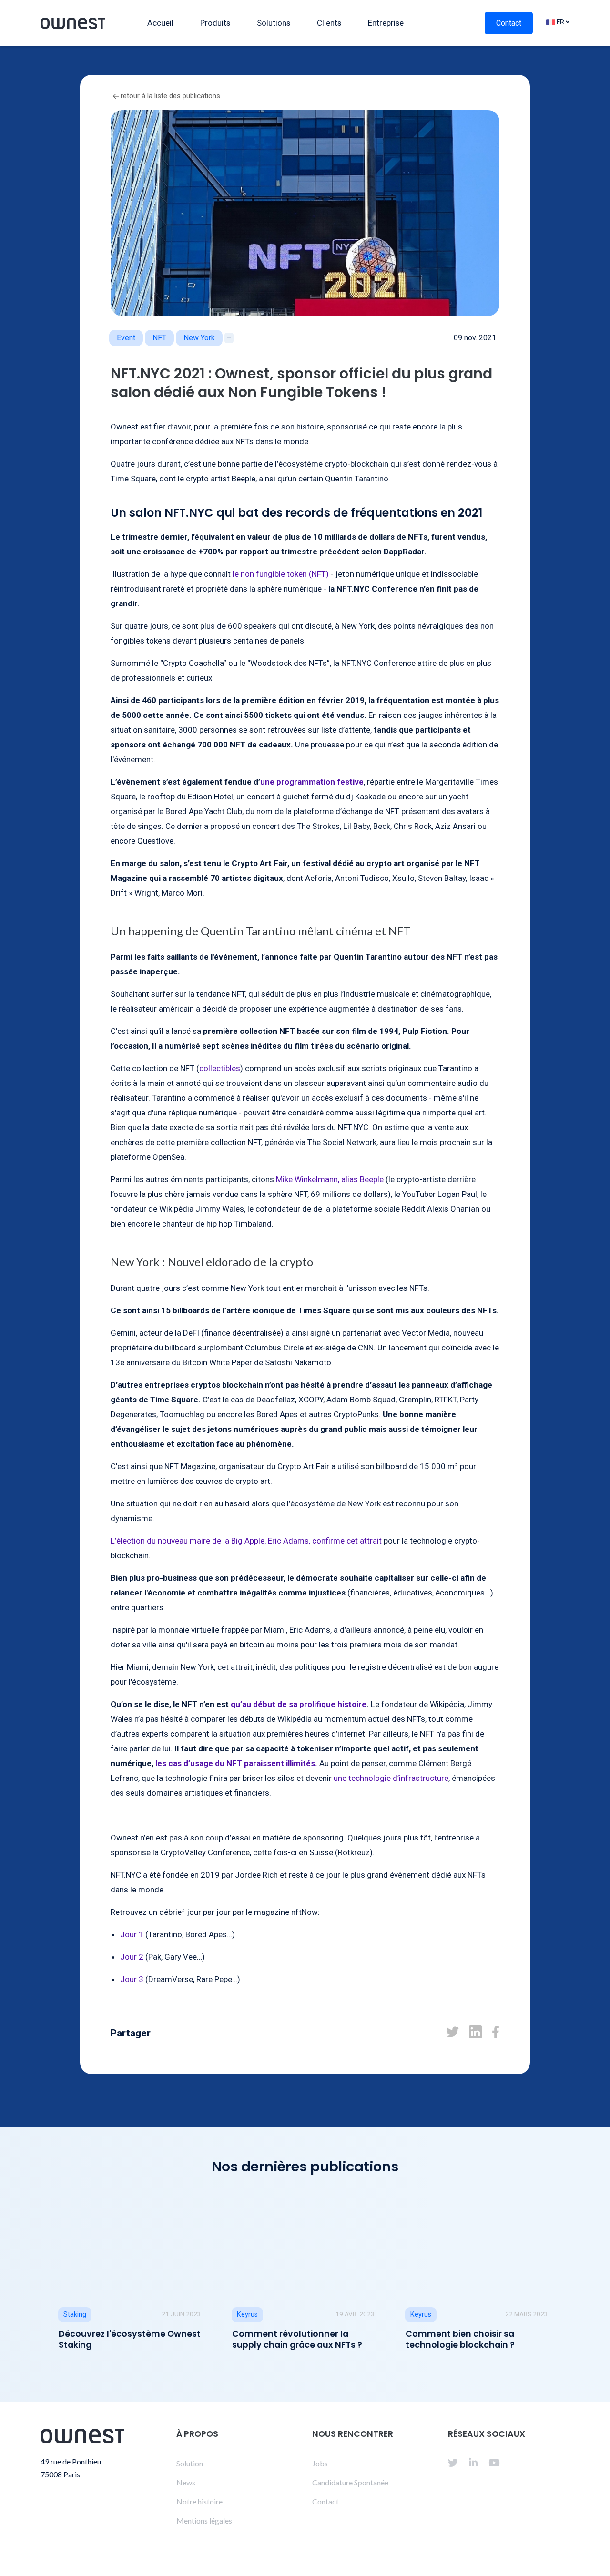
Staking (75, 2315)
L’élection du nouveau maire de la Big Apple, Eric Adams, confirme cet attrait (246, 1541)
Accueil (160, 23)
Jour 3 (132, 1979)
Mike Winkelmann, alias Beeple (330, 1179)
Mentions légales (204, 2520)
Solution (190, 2463)
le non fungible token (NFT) (281, 574)
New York (199, 338)
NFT (159, 338)
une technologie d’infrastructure (391, 1778)
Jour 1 (132, 1934)
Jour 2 (132, 1957)
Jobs (320, 2463)
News (186, 2482)
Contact (509, 23)
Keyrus (247, 2315)
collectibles (220, 1068)
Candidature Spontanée (350, 2482)
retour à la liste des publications (169, 96)
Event (126, 338)
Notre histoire (199, 2501)
